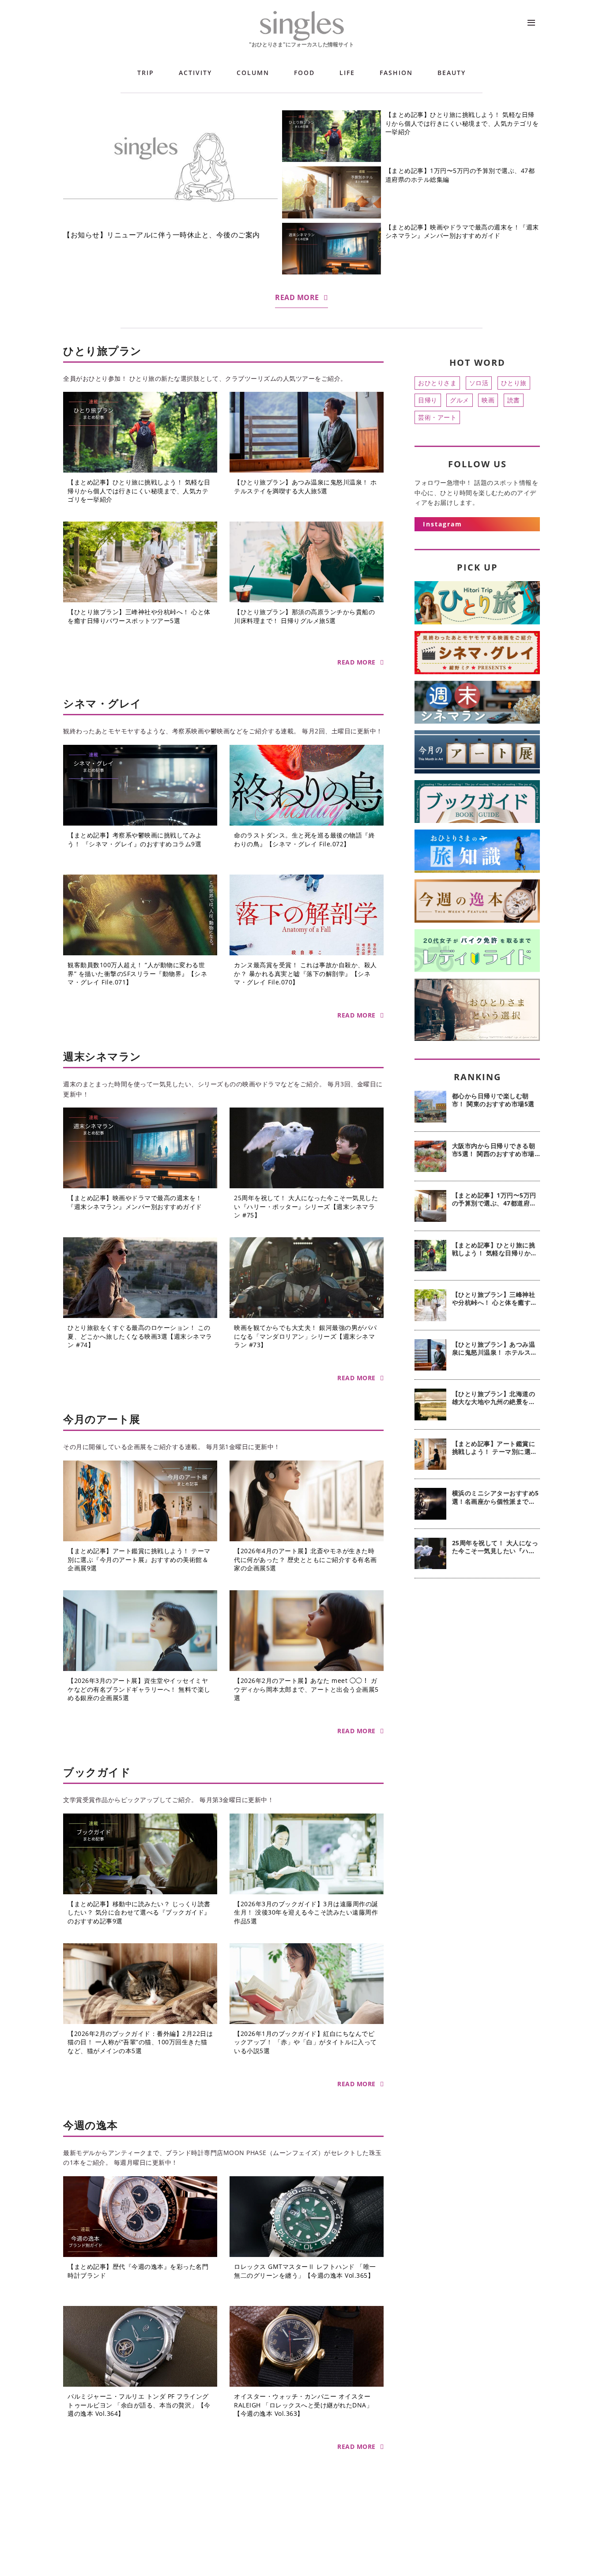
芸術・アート (437, 417)
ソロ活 (479, 383)
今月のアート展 (102, 1419)
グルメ (460, 400)
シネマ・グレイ (102, 703)
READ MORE (297, 297)
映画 (488, 400)
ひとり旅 (514, 383)
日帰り (428, 400)
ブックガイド (97, 1772)
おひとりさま (437, 383)
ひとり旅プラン (102, 351)
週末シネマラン (102, 1056)
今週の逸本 (90, 2125)
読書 (514, 400)
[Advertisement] (477, 1728)
